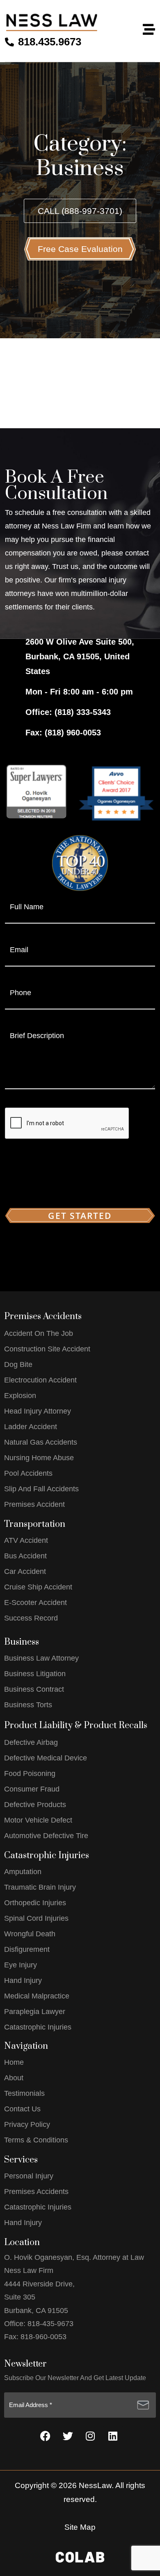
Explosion (20, 1396)
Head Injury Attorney (38, 1411)
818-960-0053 (43, 2337)
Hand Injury (23, 1980)
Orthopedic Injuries (35, 1903)
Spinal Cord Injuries (36, 1918)
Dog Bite (18, 1364)
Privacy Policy (27, 2124)
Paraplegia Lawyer (35, 2012)
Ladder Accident (31, 1427)
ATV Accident (26, 1540)
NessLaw (95, 2485)
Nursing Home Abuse (39, 1458)
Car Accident (25, 1571)
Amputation (23, 1872)
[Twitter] (68, 2436)
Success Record (31, 1618)
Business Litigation (35, 1674)
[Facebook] (45, 2436)
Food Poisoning (30, 1774)
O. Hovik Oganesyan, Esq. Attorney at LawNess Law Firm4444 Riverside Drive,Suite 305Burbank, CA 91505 (74, 2284)
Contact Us (22, 2109)
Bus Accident (25, 1556)
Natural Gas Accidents (41, 1442)
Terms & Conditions (36, 2140)
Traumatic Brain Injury (40, 1887)
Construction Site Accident (47, 1349)
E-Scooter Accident (35, 1603)
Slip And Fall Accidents (41, 1489)
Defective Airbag (31, 1742)
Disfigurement (27, 1949)
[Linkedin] (113, 2436)
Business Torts (28, 1705)
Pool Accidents (28, 1473)
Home (14, 2062)
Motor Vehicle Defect (38, 1820)
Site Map (80, 2527)
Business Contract (34, 1689)
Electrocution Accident (40, 1380)
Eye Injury (21, 1965)
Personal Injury (29, 2176)
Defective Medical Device (46, 1758)
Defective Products (35, 1805)
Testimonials (24, 2093)
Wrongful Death (30, 1934)
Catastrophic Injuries (38, 2027)
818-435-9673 (51, 2324)
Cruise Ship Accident (38, 1587)
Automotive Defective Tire (46, 1836)
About (14, 2078)
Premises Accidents (36, 2192)
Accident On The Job (39, 1333)
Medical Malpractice (37, 1996)
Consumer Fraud (32, 1789)
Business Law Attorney (41, 1658)
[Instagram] (90, 2436)
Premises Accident (34, 1504)
